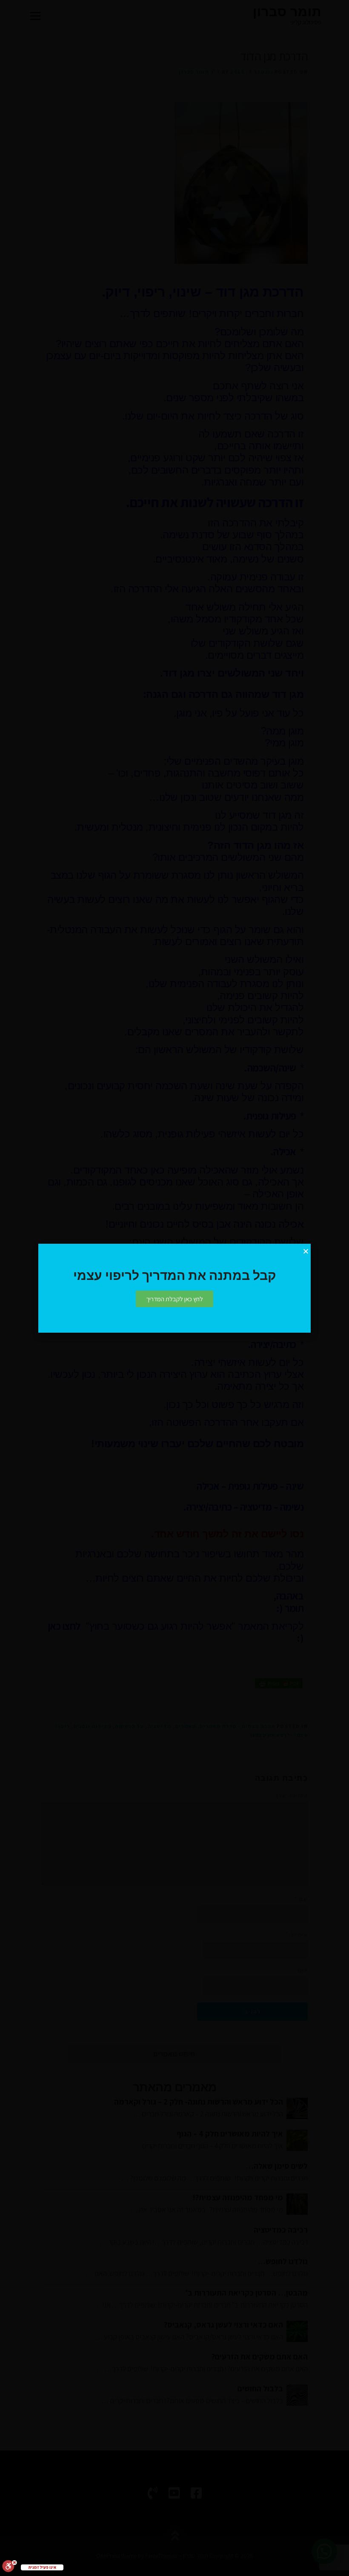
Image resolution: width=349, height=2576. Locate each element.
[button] (174, 1299)
